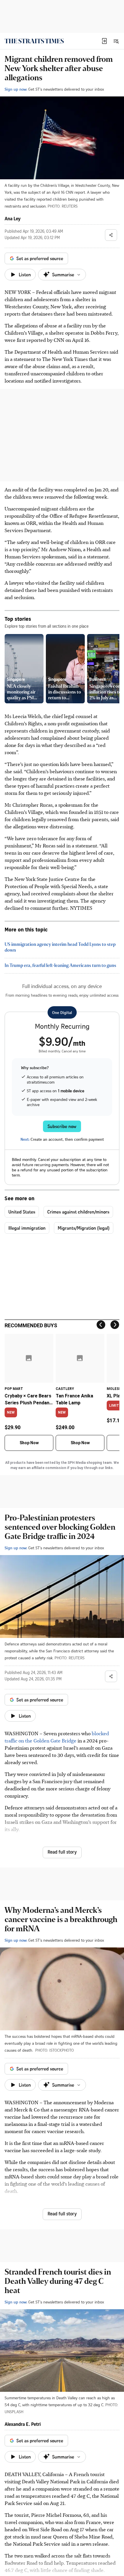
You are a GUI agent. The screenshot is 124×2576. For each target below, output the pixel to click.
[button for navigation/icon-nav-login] (104, 41)
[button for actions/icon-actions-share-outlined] (111, 235)
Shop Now (29, 1443)
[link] (34, 41)
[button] (104, 41)
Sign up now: (16, 89)
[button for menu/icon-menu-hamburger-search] (116, 41)
